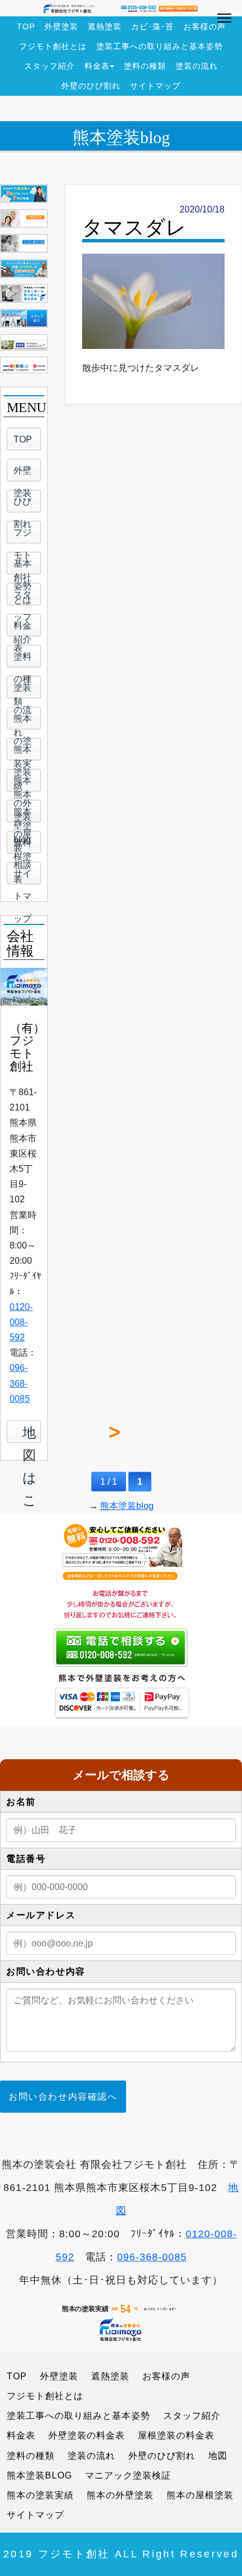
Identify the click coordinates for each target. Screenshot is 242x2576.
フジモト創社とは (53, 46)
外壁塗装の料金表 (87, 2435)
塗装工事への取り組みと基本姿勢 (160, 46)
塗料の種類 (145, 66)
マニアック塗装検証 (128, 2475)
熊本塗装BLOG (39, 2475)
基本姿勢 (23, 566)
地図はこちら (32, 1432)
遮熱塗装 (105, 26)
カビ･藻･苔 (153, 26)
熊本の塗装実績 (23, 722)
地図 (218, 2456)
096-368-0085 (20, 1383)
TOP (26, 26)
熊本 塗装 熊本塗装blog (23, 753)
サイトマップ (155, 86)
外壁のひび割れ (91, 86)
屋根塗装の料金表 (176, 2435)
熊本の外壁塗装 (23, 784)
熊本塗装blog (121, 137)
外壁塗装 (61, 26)
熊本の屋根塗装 (23, 815)
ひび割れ (23, 504)
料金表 (97, 66)
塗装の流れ (197, 66)
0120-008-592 (21, 1322)
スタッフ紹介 (50, 66)
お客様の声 (205, 26)
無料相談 (23, 846)
